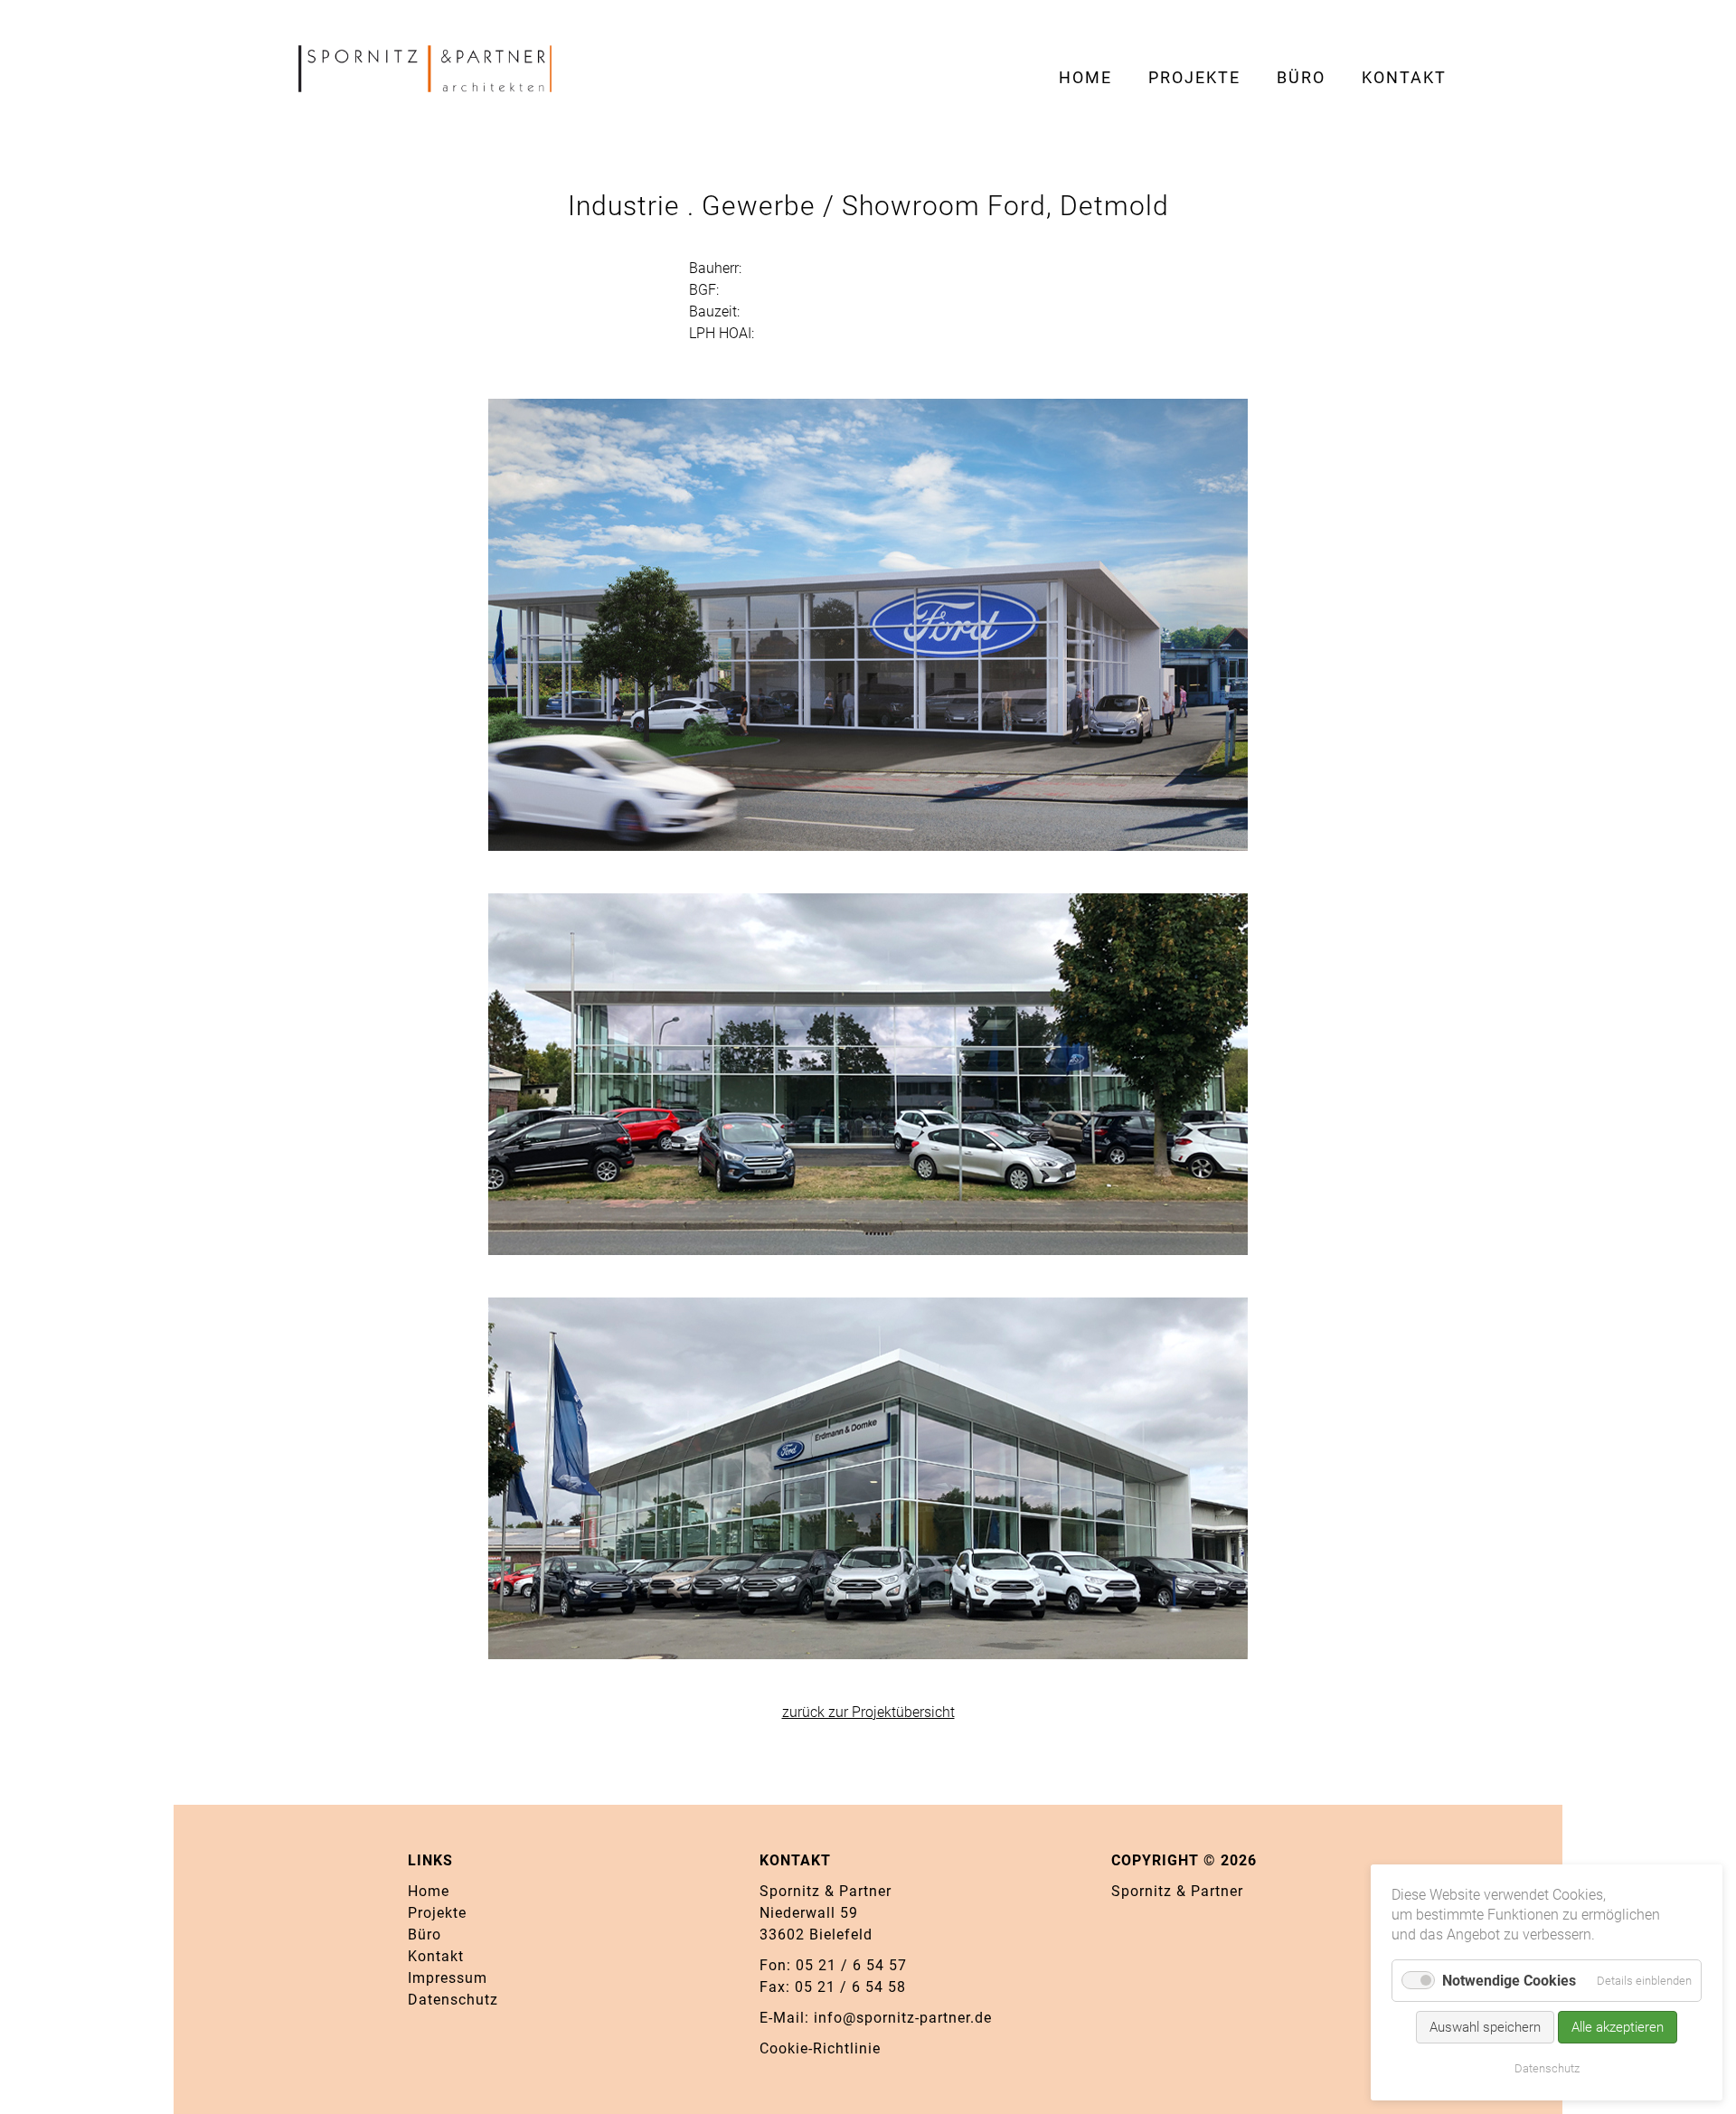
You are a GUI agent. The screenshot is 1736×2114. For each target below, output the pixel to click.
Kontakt (436, 1956)
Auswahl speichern (1485, 2027)
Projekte (437, 1913)
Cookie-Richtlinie (820, 2048)
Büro (425, 1935)
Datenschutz (453, 2000)
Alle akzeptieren (1618, 2027)
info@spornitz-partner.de (903, 2018)
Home (429, 1891)
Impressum (448, 1978)
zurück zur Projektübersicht (868, 1712)
